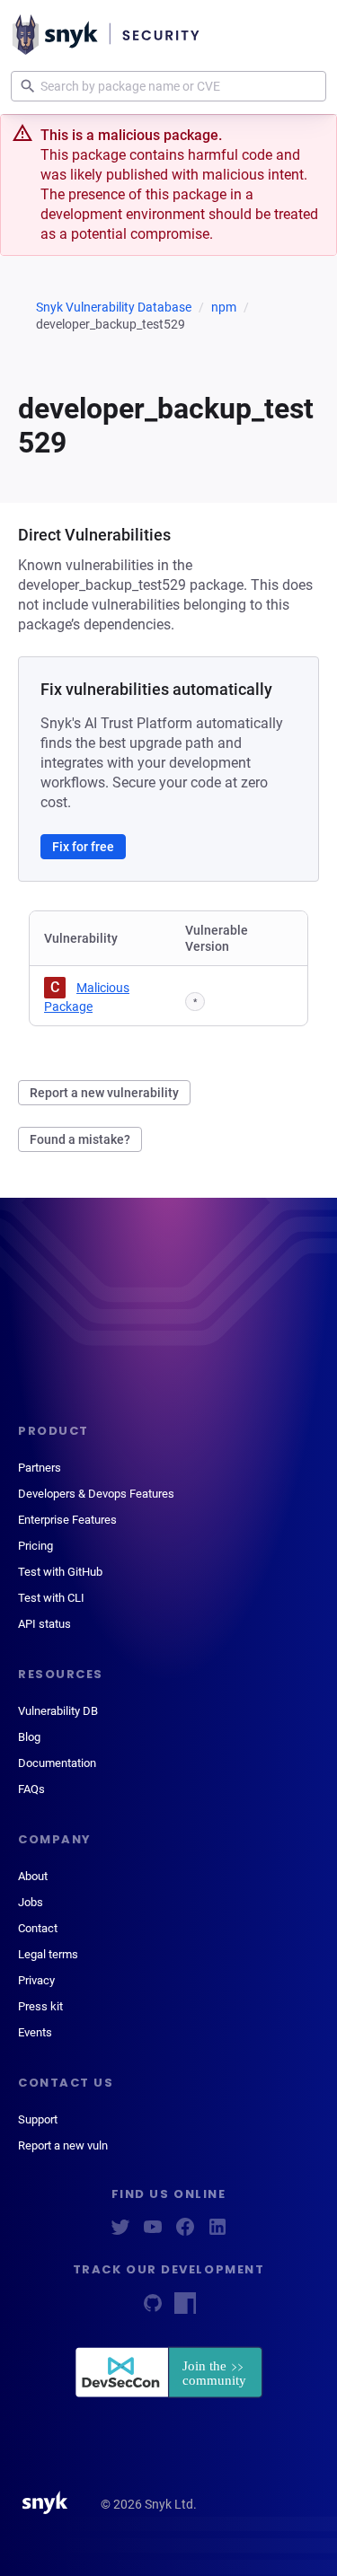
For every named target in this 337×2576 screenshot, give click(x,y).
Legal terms (48, 1954)
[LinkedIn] (217, 2233)
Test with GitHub (60, 1572)
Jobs (31, 1902)
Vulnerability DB (58, 1711)
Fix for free (83, 847)
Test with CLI (51, 1598)
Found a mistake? (80, 1139)
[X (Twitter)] (120, 2233)
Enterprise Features (67, 1520)
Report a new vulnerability (104, 1093)
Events (35, 2032)
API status (44, 1624)
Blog (29, 1737)
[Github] (153, 2309)
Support (38, 2119)
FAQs (31, 1789)
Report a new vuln (63, 2145)
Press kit (40, 2006)
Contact (38, 1928)
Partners (40, 1468)
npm (224, 307)
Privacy (36, 1980)
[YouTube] (153, 2233)
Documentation (57, 1763)
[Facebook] (185, 2233)
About (33, 1876)
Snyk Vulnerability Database (114, 307)
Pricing (35, 1546)
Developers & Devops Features (96, 1494)
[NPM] (185, 2309)
